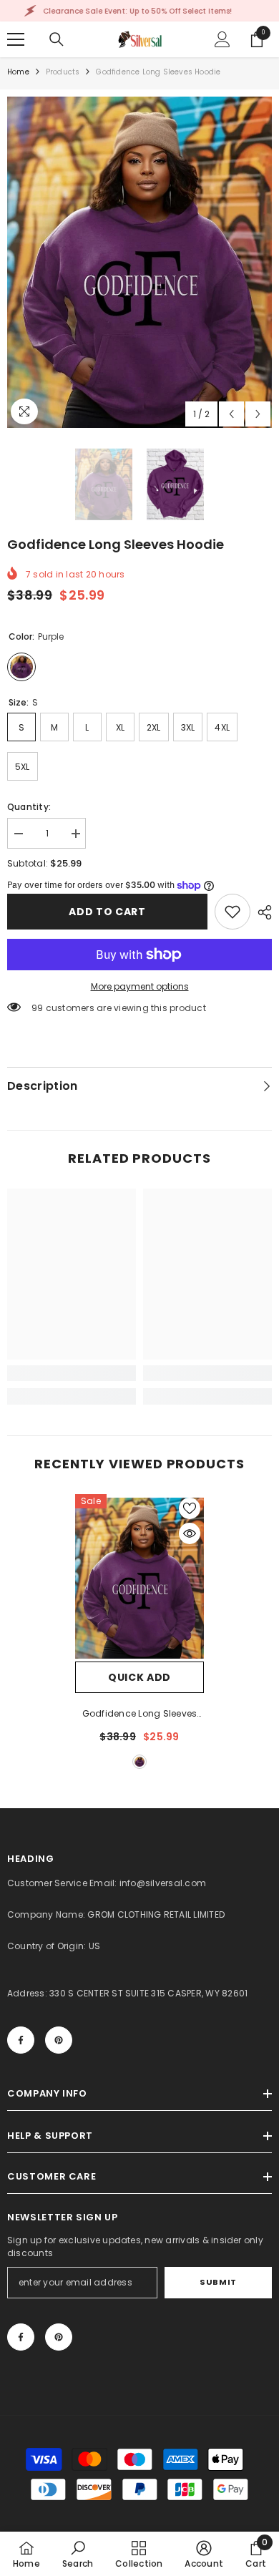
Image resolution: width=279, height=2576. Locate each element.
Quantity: (29, 807)
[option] (139, 262)
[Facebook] (21, 2040)
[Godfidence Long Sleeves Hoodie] (139, 1578)
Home (18, 72)
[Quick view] (190, 1533)
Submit (218, 2282)
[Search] (57, 39)
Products (63, 72)
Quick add (139, 1677)
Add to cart (107, 912)
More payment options (140, 986)
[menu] (16, 39)
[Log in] (222, 39)
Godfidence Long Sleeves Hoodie (140, 1714)
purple (139, 1762)
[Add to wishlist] (190, 1508)
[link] (232, 912)
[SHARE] (261, 912)
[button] (231, 414)
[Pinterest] (59, 2040)
